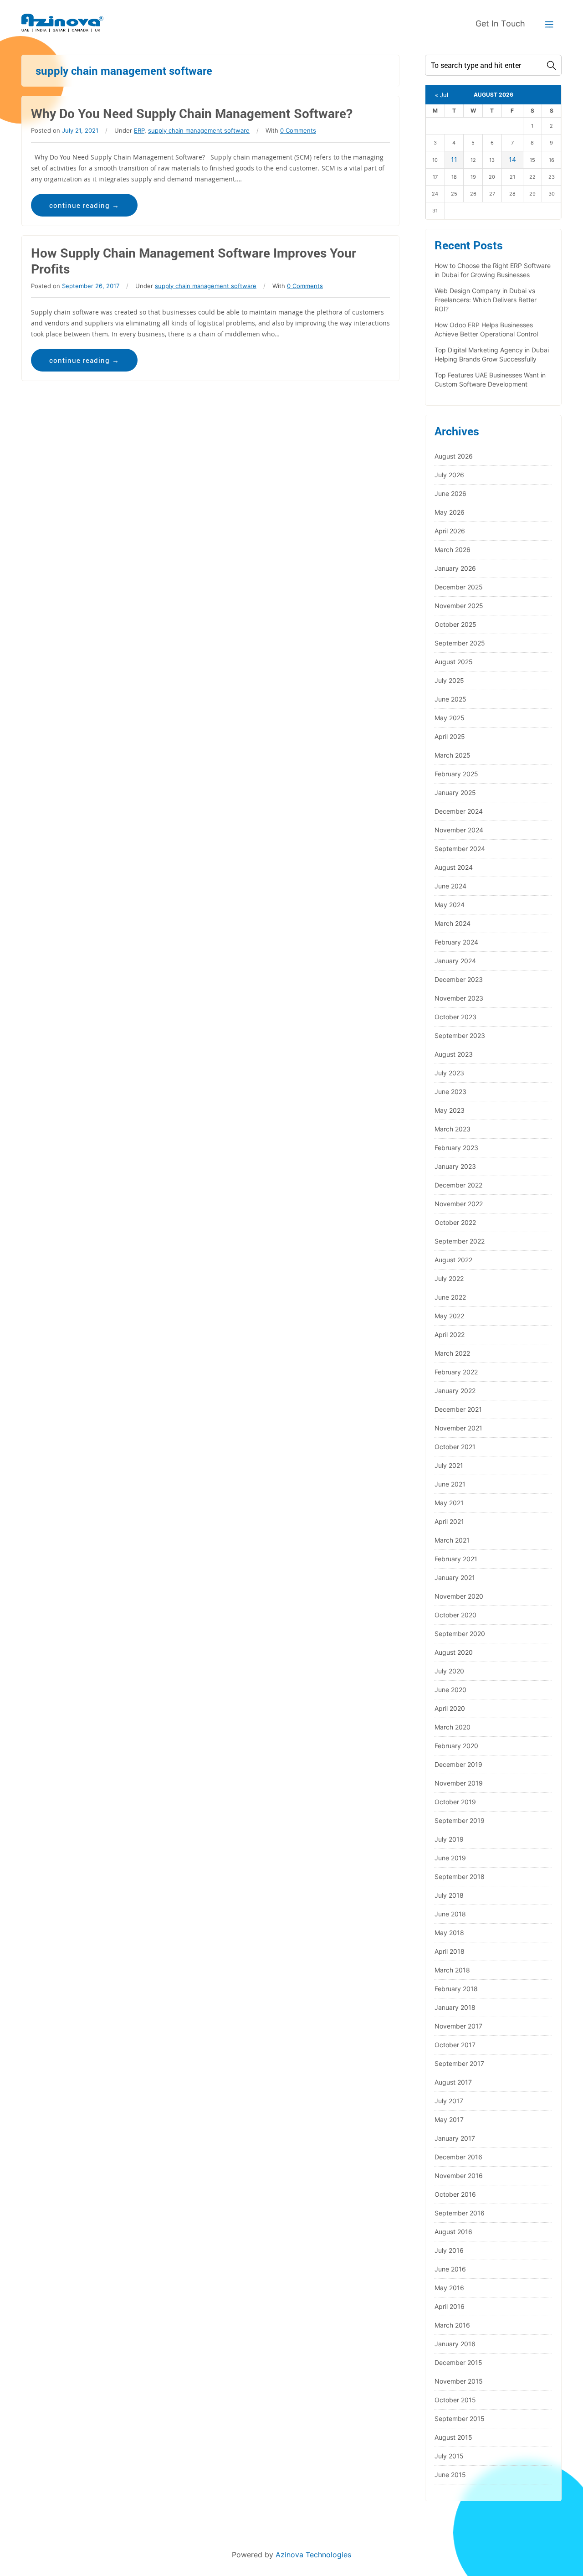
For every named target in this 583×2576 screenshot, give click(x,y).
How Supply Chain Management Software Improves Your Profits (194, 261)
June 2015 (450, 2475)
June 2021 (450, 1484)
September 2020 (460, 1634)
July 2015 (449, 2456)
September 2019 (460, 1820)
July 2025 (449, 680)
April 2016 (450, 2306)
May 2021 (449, 1503)
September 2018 (460, 1877)
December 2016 (458, 2157)
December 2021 (458, 1409)
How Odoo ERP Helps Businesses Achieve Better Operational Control (486, 329)
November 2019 (459, 1783)
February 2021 (456, 1559)
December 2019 (458, 1764)
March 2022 (452, 1353)
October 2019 (455, 1802)
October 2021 (455, 1447)
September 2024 (460, 849)
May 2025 (450, 718)
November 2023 (459, 998)
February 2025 (456, 774)
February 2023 (456, 1148)
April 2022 (450, 1334)
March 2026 (453, 550)
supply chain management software (199, 130)
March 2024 (453, 923)
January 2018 (455, 2007)
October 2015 (455, 2400)
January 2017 (455, 2138)
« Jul (442, 95)
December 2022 (458, 1185)
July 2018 (449, 1895)
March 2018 (452, 1970)
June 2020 (450, 1690)
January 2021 (455, 1577)
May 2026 (450, 512)
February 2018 (456, 1989)
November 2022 (459, 1204)
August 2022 (453, 1260)
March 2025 (453, 755)
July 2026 (449, 475)
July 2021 (449, 1465)
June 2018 (450, 1914)
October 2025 (455, 624)
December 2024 (459, 811)
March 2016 (452, 2325)
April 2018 (450, 1951)
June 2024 (450, 886)
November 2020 (459, 1596)
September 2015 (460, 2419)
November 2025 (459, 606)
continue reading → (84, 205)
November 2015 (459, 2381)
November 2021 (458, 1428)
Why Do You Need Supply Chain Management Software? (192, 113)
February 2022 (456, 1372)
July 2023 (449, 1073)
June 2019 (450, 1858)
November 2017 (458, 2026)
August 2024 (454, 867)
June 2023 (450, 1092)
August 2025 (454, 662)
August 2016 (453, 2232)
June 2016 (450, 2269)
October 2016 (455, 2194)
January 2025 (455, 792)
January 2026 (455, 568)
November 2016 (459, 2176)
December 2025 (459, 587)
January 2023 (455, 1166)
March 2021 (452, 1540)
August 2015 (453, 2437)
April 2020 (450, 1708)
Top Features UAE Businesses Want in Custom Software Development (490, 379)
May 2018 (449, 1933)
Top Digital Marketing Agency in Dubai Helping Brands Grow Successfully (492, 354)
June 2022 (450, 1297)
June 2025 (450, 699)
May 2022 (449, 1316)
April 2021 (449, 1521)
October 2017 (455, 2045)
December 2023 (459, 979)
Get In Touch (500, 23)
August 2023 (454, 1054)
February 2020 (456, 1746)
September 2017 (459, 2063)
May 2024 (450, 905)
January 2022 (455, 1391)
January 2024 (455, 961)
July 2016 (449, 2250)
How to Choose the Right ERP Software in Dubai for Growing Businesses (493, 270)
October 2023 (455, 1017)
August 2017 (453, 2082)
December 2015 (458, 2362)
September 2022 (460, 1241)
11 (454, 159)
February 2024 (456, 942)
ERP (139, 130)
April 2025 (450, 736)
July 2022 (449, 1278)
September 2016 (460, 2213)
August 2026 (454, 456)
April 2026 (450, 531)
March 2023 (453, 1129)
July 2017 (449, 2101)
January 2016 (455, 2344)
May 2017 (449, 2119)
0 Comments (298, 130)
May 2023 (450, 1110)
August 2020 (454, 1652)
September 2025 (460, 643)
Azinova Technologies (313, 2555)
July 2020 (449, 1671)
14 (512, 159)
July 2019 (449, 1839)
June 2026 (450, 493)
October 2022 (455, 1222)
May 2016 (449, 2288)
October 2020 (455, 1615)
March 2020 (453, 1727)
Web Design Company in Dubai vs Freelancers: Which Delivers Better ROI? (486, 300)
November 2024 (459, 830)
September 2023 (460, 1035)
